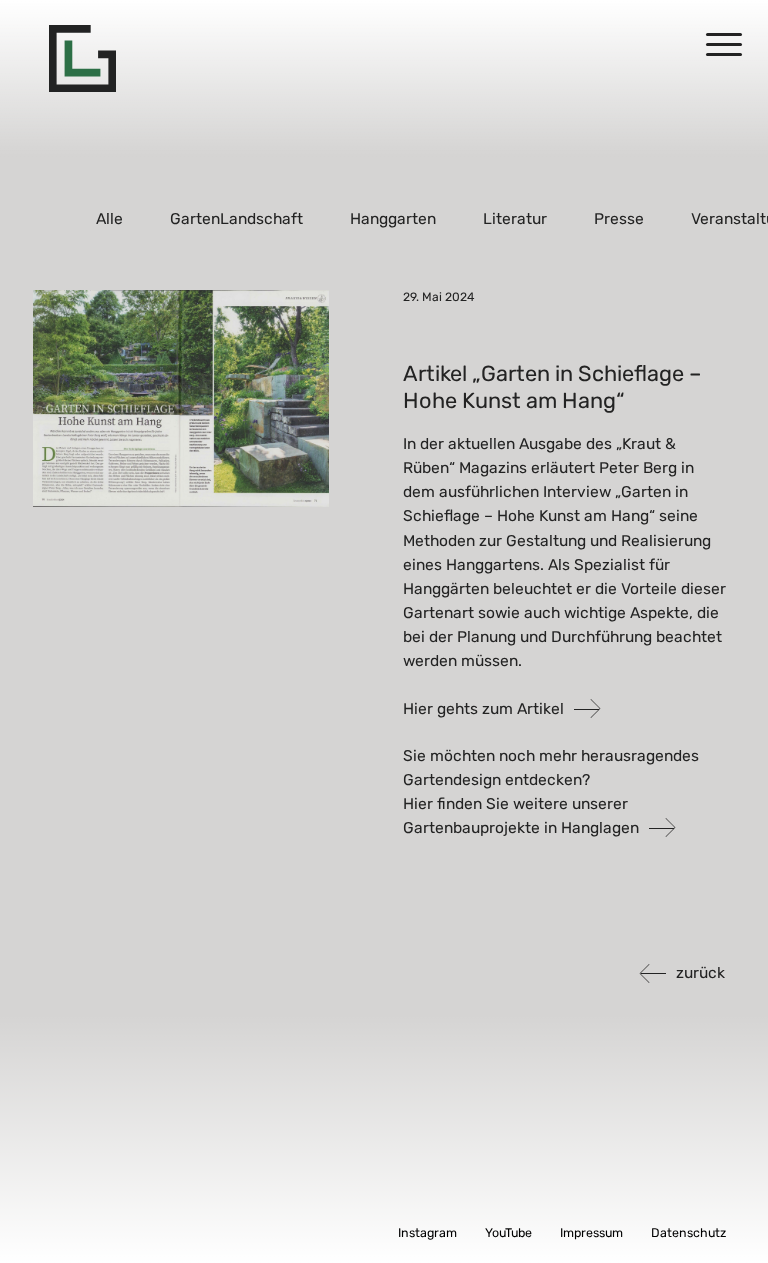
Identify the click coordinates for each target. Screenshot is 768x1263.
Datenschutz (688, 1232)
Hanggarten (393, 218)
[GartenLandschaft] (82, 58)
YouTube (508, 1232)
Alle (110, 218)
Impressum (591, 1232)
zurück (700, 972)
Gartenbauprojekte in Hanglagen (521, 827)
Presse (619, 218)
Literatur (515, 218)
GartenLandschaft (237, 218)
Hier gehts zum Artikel (483, 708)
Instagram (427, 1232)
